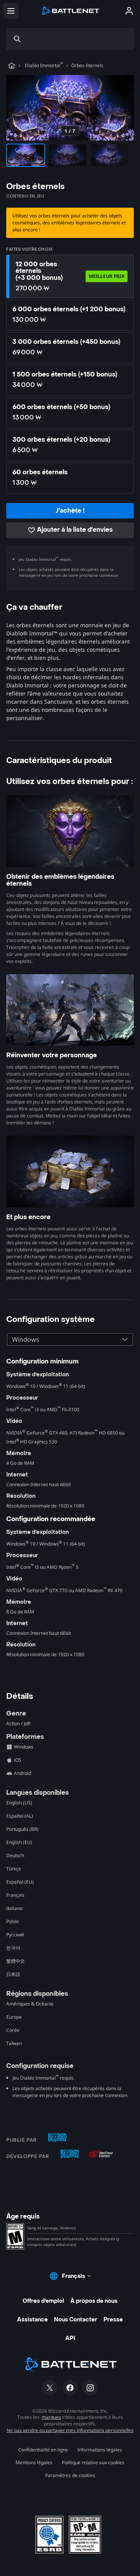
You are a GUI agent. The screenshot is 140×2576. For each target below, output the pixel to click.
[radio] (70, 276)
